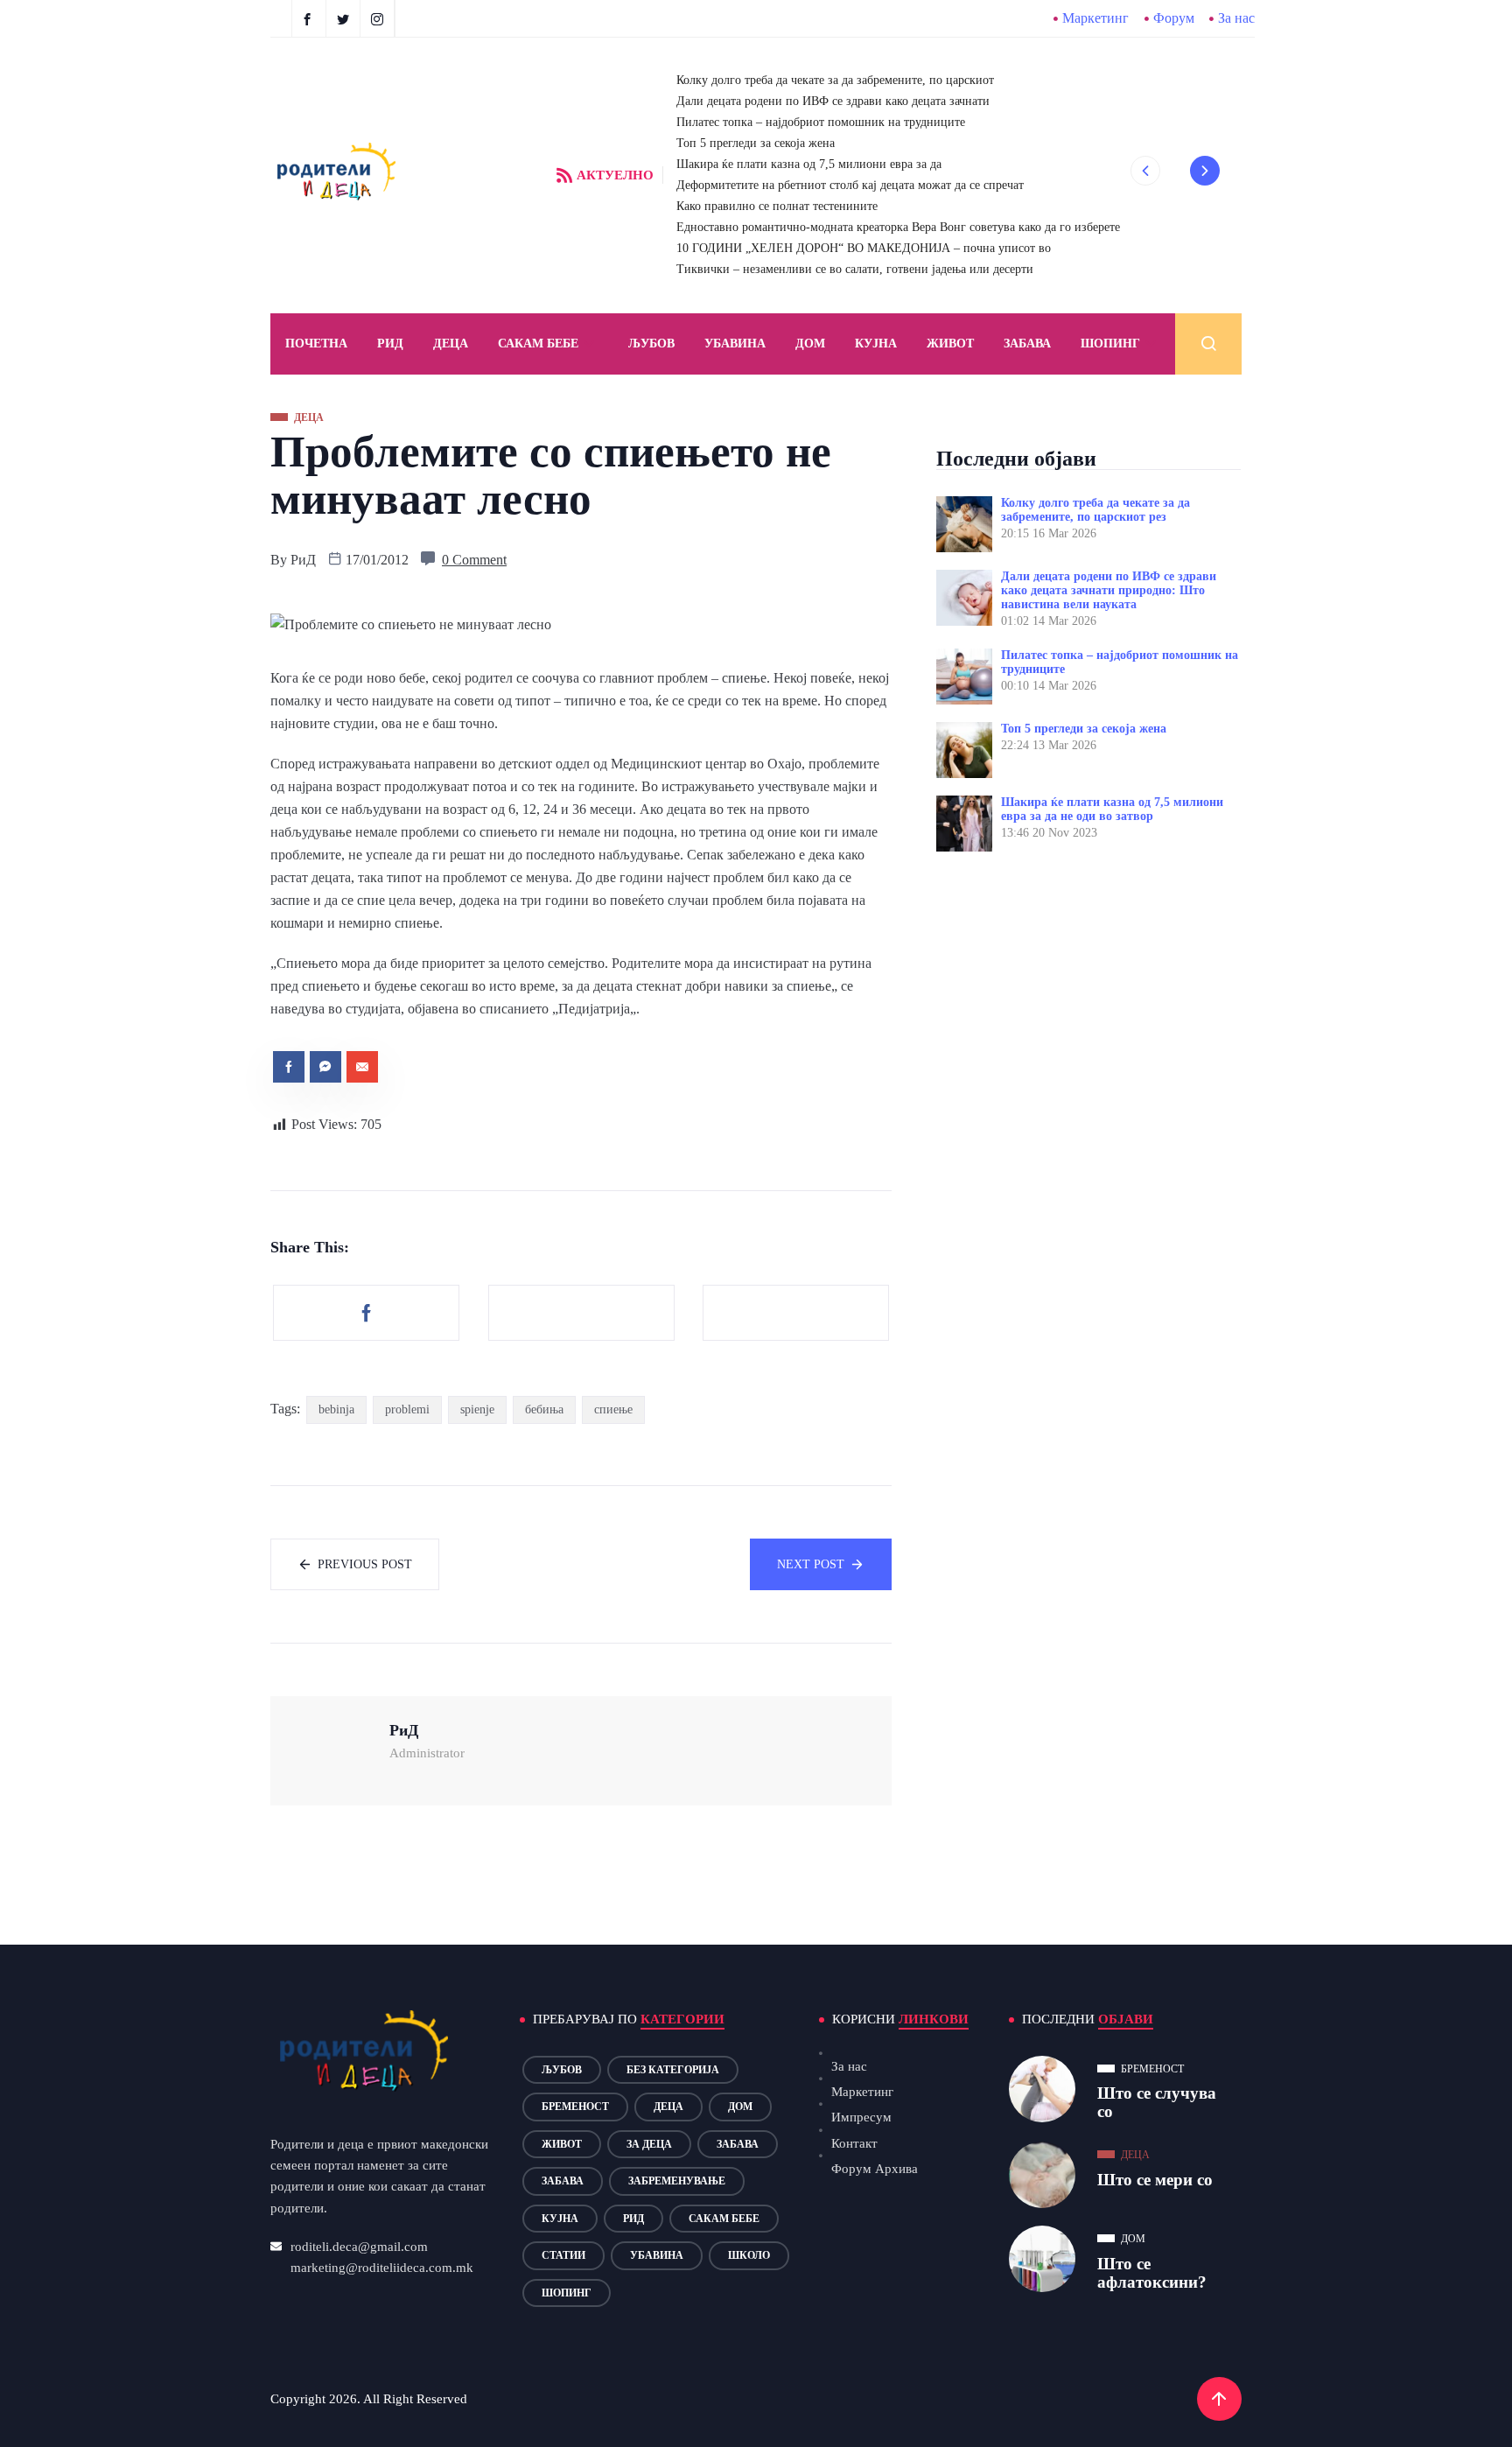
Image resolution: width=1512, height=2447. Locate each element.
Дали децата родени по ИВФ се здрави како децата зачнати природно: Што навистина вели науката (1109, 590)
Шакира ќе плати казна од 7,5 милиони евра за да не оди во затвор (1112, 809)
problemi (407, 1409)
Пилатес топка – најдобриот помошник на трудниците (821, 122)
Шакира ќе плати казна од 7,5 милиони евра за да (809, 164)
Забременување (677, 2181)
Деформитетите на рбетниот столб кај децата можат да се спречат (850, 185)
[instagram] (379, 18)
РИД (390, 344)
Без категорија (673, 2070)
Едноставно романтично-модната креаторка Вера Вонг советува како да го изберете (898, 227)
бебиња (544, 1409)
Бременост (575, 2107)
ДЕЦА (451, 344)
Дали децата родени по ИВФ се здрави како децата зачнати (833, 101)
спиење (613, 1409)
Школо (749, 2255)
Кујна (876, 344)
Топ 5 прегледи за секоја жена (756, 143)
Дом (810, 344)
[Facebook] (309, 18)
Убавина (735, 344)
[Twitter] (345, 18)
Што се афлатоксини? (1152, 2273)
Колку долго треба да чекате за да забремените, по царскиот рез (1095, 510)
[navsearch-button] (1208, 344)
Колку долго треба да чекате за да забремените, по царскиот (835, 80)
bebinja (336, 1409)
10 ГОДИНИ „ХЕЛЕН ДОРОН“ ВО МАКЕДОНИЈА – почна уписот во (864, 248)
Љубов (651, 344)
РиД (303, 560)
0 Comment (474, 560)
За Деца (649, 2144)
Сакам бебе (538, 344)
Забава (1027, 344)
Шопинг (1110, 344)
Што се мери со (1155, 2180)
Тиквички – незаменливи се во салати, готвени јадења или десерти (855, 269)
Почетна (316, 344)
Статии (563, 2255)
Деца (668, 2107)
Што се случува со (1157, 2102)
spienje (477, 1409)
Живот (950, 344)
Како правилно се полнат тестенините (777, 206)
